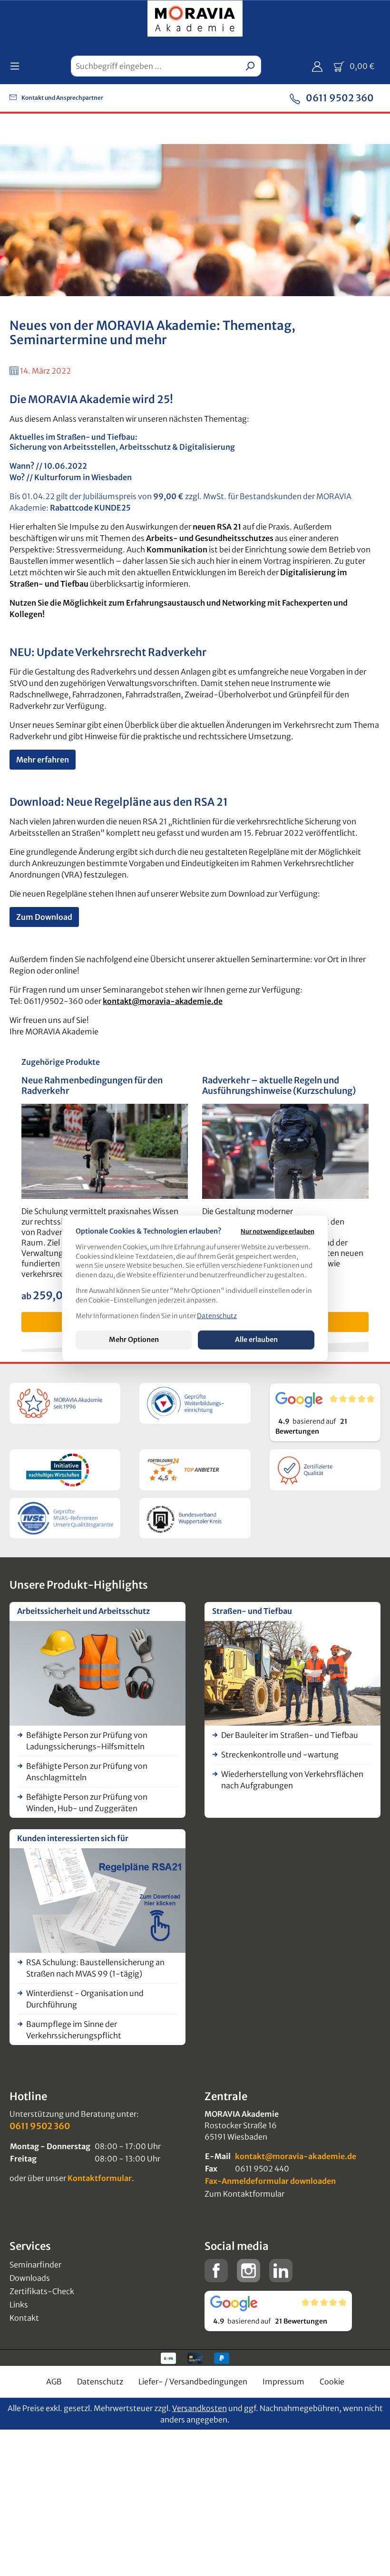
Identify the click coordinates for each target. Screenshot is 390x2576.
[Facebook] (216, 2270)
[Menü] (18, 66)
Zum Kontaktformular (244, 2194)
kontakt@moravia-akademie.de (163, 1001)
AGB (54, 2382)
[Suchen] (250, 66)
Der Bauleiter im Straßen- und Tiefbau (290, 1735)
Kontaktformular (100, 2178)
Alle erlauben (256, 1340)
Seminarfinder (35, 2265)
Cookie (332, 2382)
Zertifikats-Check (42, 2291)
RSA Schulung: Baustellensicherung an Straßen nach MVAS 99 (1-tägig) (95, 1968)
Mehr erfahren (43, 760)
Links (19, 2305)
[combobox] (155, 66)
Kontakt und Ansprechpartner (62, 98)
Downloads (30, 2278)
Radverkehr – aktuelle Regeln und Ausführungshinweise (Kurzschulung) (279, 1086)
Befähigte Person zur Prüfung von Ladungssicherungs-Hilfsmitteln (87, 1741)
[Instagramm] (249, 2270)
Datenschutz (100, 2382)
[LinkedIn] (281, 2270)
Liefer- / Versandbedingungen (193, 2382)
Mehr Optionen (134, 1340)
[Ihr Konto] (317, 66)
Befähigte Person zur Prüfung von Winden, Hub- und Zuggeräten (87, 1803)
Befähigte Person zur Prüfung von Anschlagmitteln (87, 1772)
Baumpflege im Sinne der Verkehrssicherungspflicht (74, 2030)
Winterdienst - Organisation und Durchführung (85, 1999)
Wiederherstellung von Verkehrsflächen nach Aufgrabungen (292, 1780)
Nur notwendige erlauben (278, 1231)
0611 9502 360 (339, 98)
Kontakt (24, 2318)
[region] (195, 1204)
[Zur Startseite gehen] (195, 20)
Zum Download (44, 917)
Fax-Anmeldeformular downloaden (270, 2181)
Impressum (283, 2382)
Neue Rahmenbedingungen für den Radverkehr (92, 1086)
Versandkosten (200, 2408)
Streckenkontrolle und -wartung (280, 1755)
